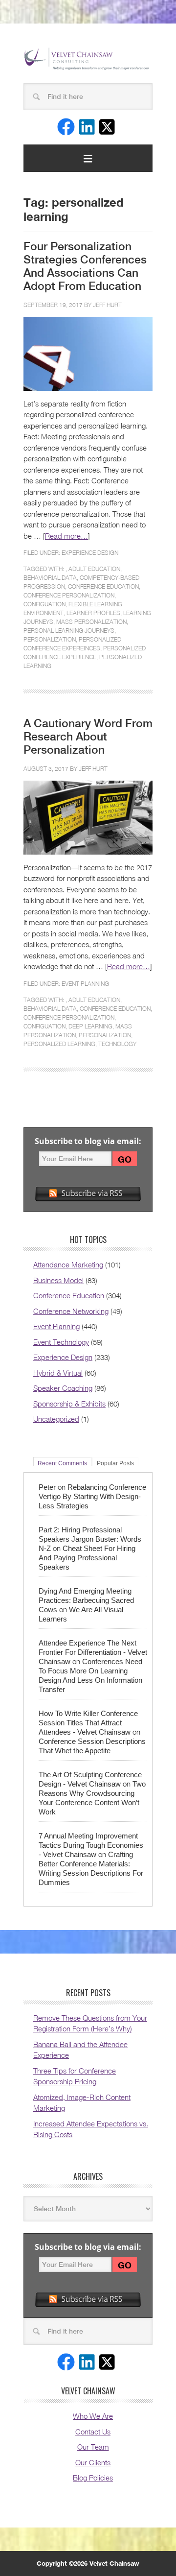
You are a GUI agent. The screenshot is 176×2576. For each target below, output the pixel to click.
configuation (44, 604)
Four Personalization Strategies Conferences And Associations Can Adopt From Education (85, 266)
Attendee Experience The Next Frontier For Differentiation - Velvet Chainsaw (93, 1652)
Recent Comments (62, 1463)
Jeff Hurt (107, 305)
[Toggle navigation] (88, 158)
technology (117, 1044)
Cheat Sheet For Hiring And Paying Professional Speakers (87, 1558)
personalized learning (59, 1044)
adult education (94, 569)
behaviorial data (50, 578)
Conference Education (69, 1295)
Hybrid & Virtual (58, 1373)
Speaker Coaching (63, 1388)
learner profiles (93, 613)
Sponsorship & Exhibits (69, 1404)
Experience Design (90, 553)
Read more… (66, 536)
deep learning (90, 1026)
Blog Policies (93, 2478)
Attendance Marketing (68, 1264)
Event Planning (85, 984)
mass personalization (91, 622)
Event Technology (61, 1342)
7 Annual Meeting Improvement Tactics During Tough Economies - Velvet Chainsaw (91, 1845)
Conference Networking (71, 1311)
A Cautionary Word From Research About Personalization (88, 737)
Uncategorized (56, 1419)
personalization (50, 639)
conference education (103, 586)
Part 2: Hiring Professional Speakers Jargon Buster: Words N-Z (90, 1539)
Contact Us (93, 2432)
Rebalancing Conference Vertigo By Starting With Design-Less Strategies (92, 1496)
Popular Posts (115, 1463)
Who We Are (93, 2416)
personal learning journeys (69, 631)
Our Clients (93, 2462)
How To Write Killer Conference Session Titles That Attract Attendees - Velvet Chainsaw (88, 1723)
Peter (47, 1487)
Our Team (93, 2447)
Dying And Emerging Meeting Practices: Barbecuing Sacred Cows (86, 1600)
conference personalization (69, 595)
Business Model (58, 1280)
